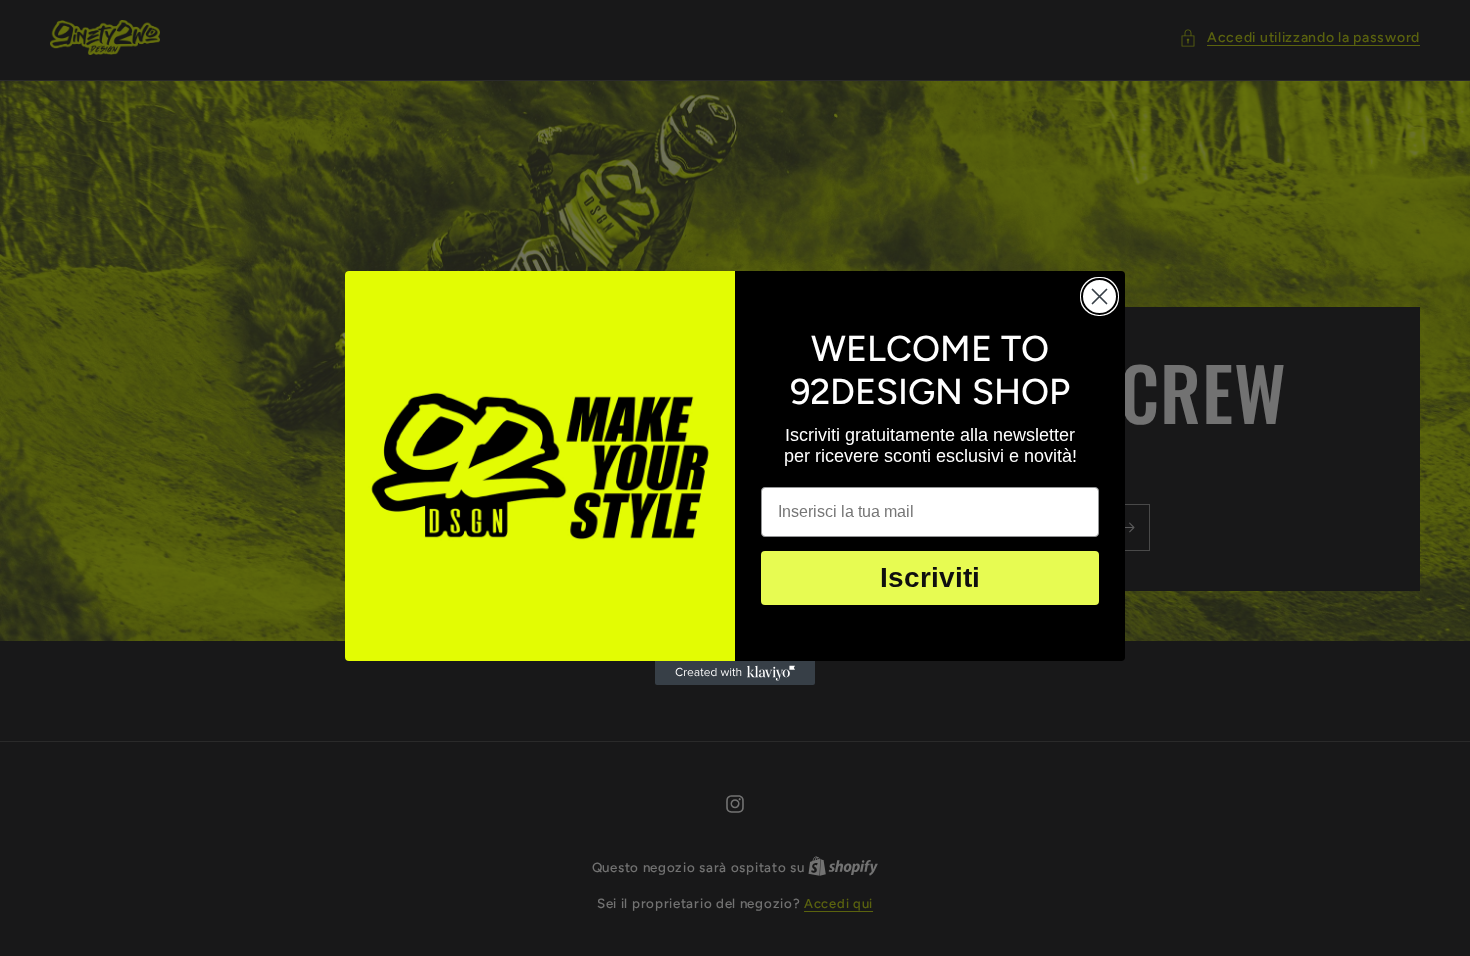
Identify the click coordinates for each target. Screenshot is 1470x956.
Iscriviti (930, 577)
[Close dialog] (1099, 296)
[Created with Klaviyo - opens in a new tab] (735, 673)
